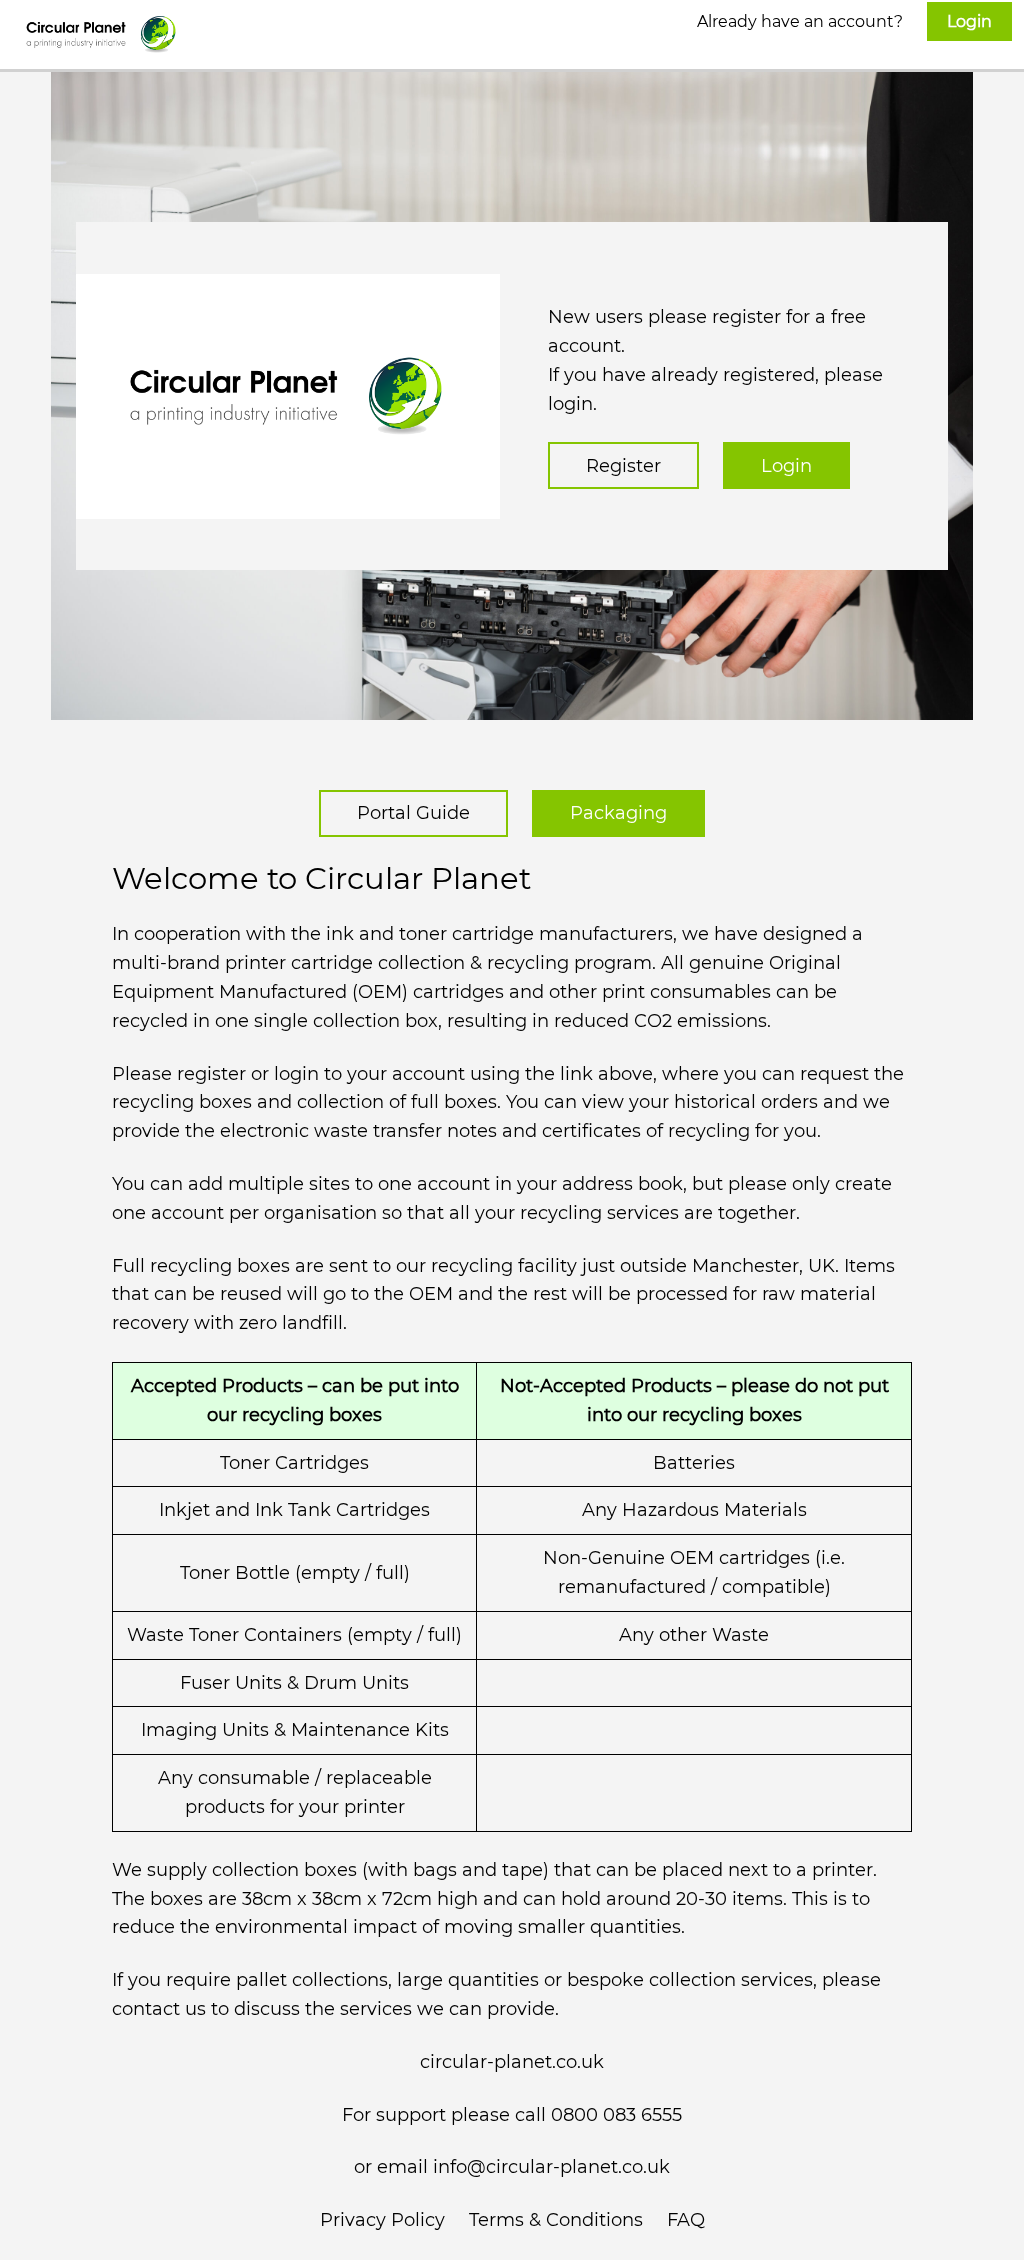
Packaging (618, 813)
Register (623, 466)
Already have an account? (844, 21)
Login (786, 466)
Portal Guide (413, 813)
